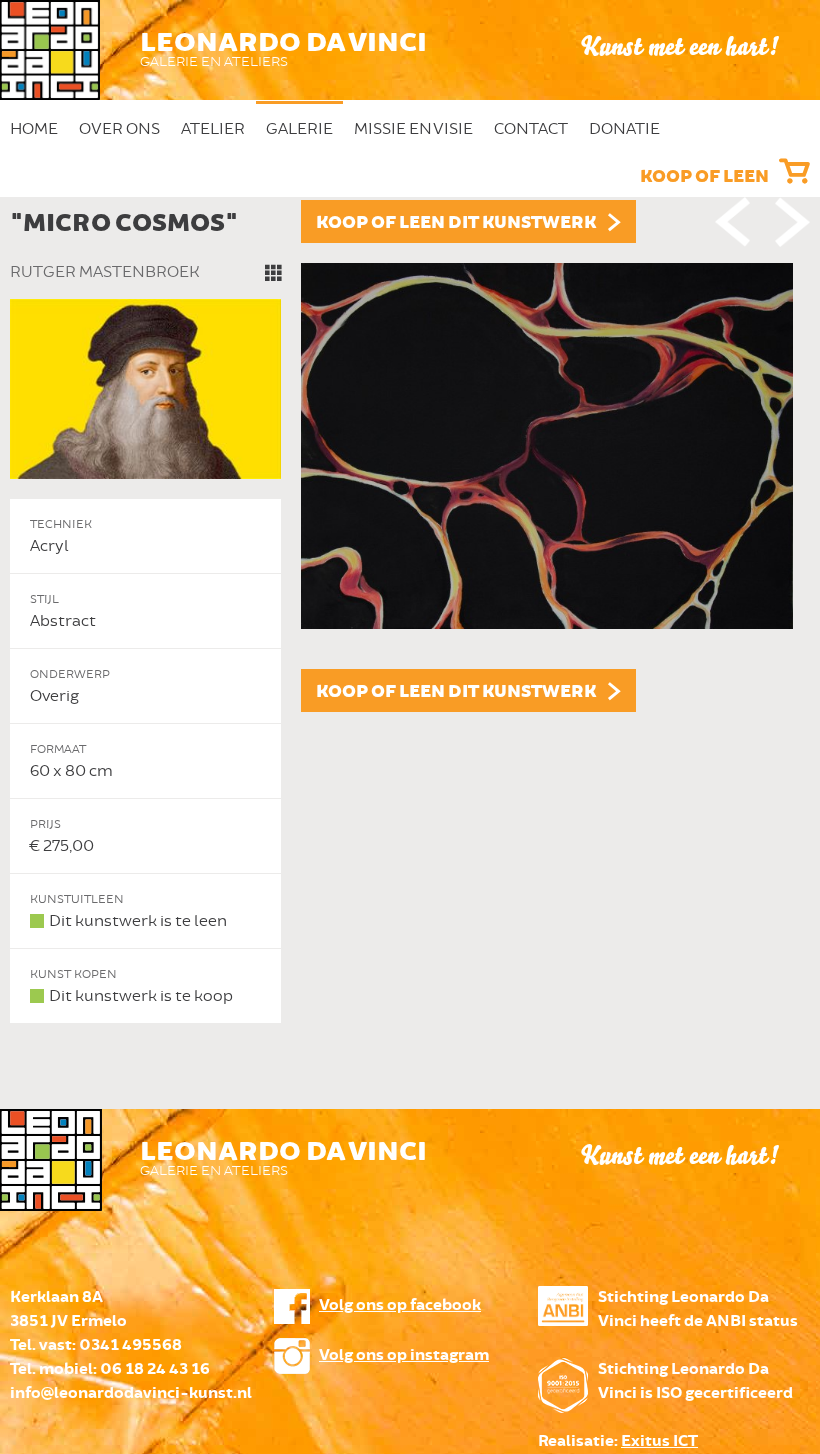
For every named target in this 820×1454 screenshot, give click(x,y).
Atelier (213, 129)
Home (34, 129)
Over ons (119, 129)
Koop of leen (704, 177)
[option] (410, 612)
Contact (531, 129)
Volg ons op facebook (400, 1305)
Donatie (624, 129)
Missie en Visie (413, 129)
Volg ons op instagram (404, 1355)
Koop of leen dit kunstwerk (456, 223)
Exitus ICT (659, 1441)
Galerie (299, 129)
